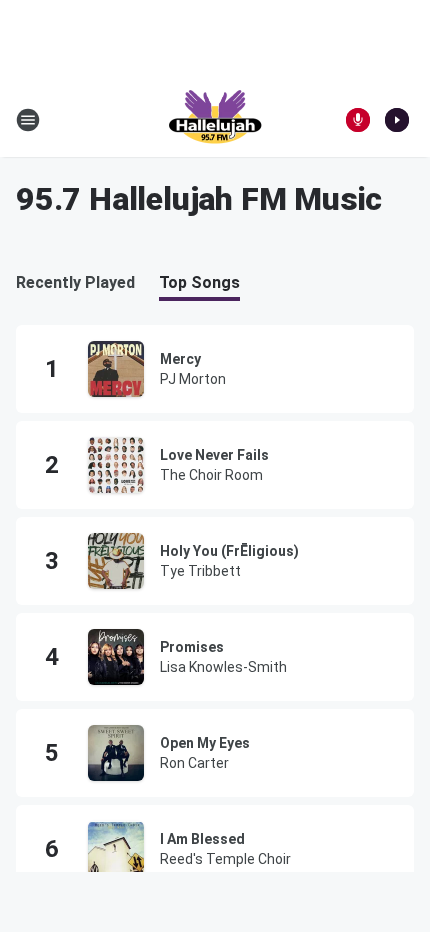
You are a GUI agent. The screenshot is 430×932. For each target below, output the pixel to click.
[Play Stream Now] (397, 120)
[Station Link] (215, 120)
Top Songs (199, 282)
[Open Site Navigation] (28, 120)
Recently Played (75, 282)
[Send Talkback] (358, 120)
